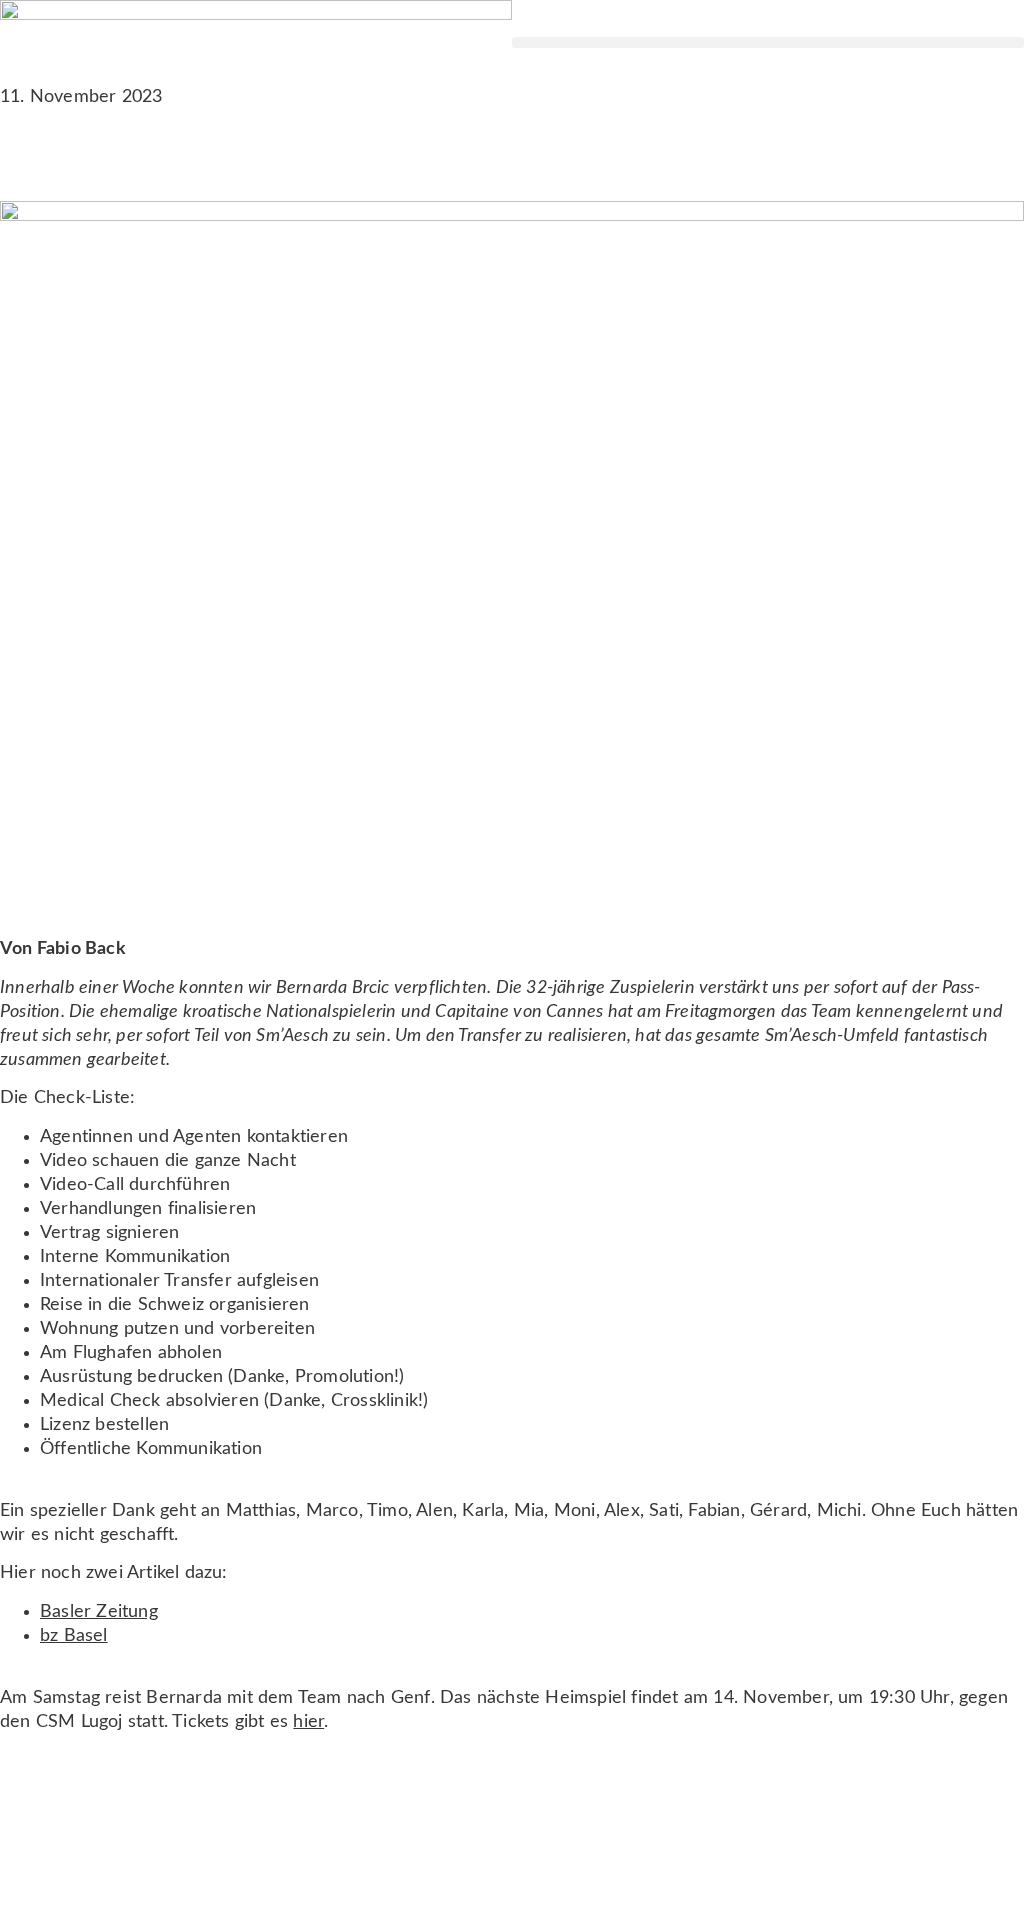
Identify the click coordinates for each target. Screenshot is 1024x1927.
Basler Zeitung (99, 1612)
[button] (768, 42)
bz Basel (74, 1636)
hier (308, 1722)
